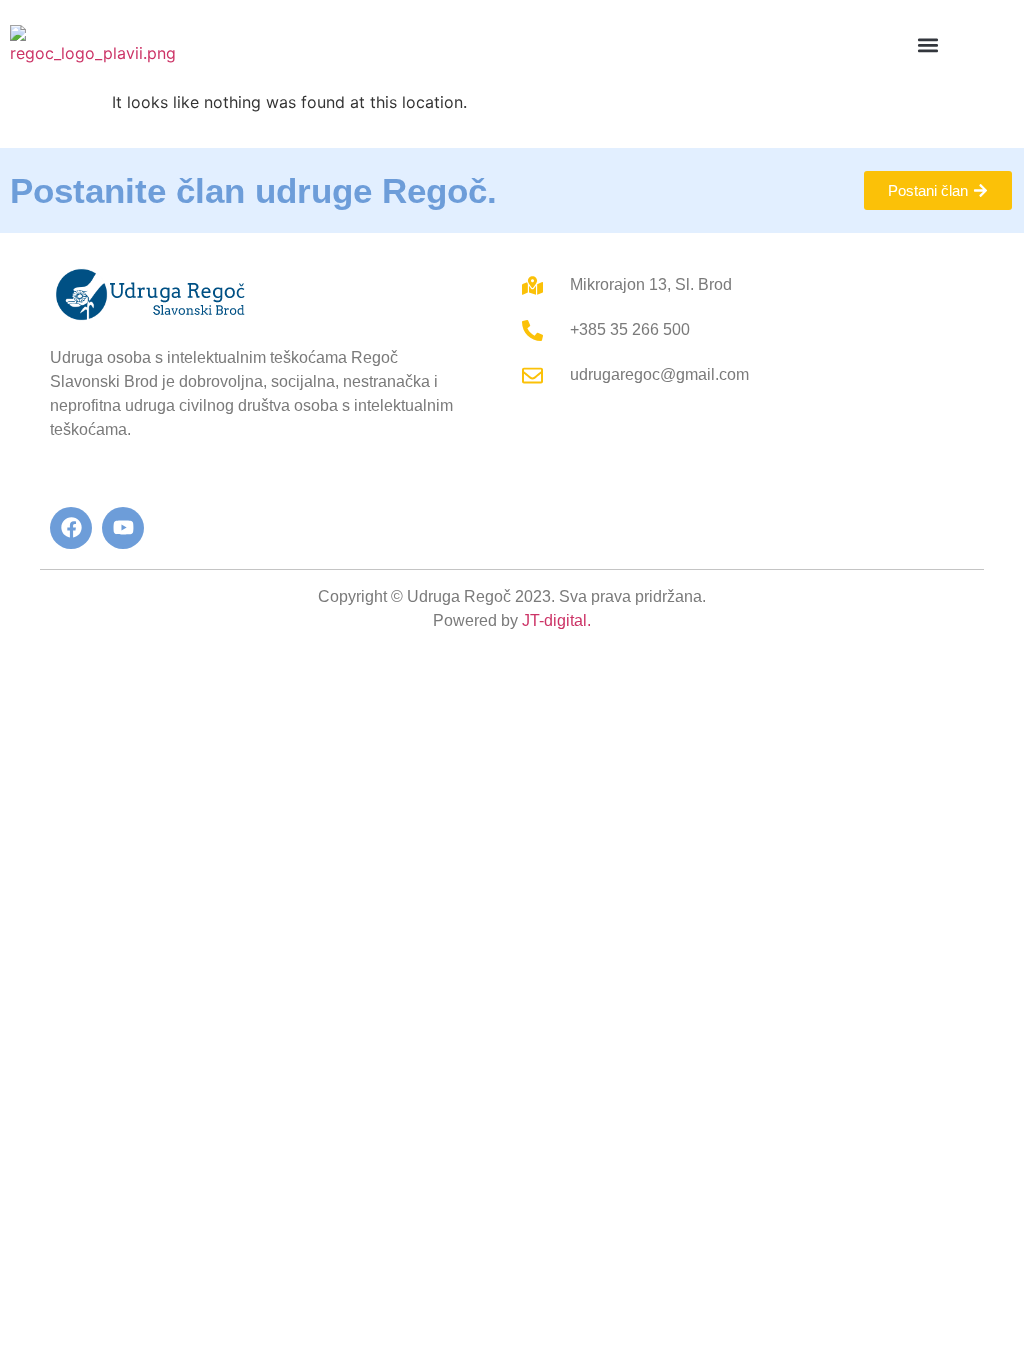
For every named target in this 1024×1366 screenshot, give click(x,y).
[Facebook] (71, 528)
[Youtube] (123, 528)
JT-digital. (556, 620)
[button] (928, 45)
